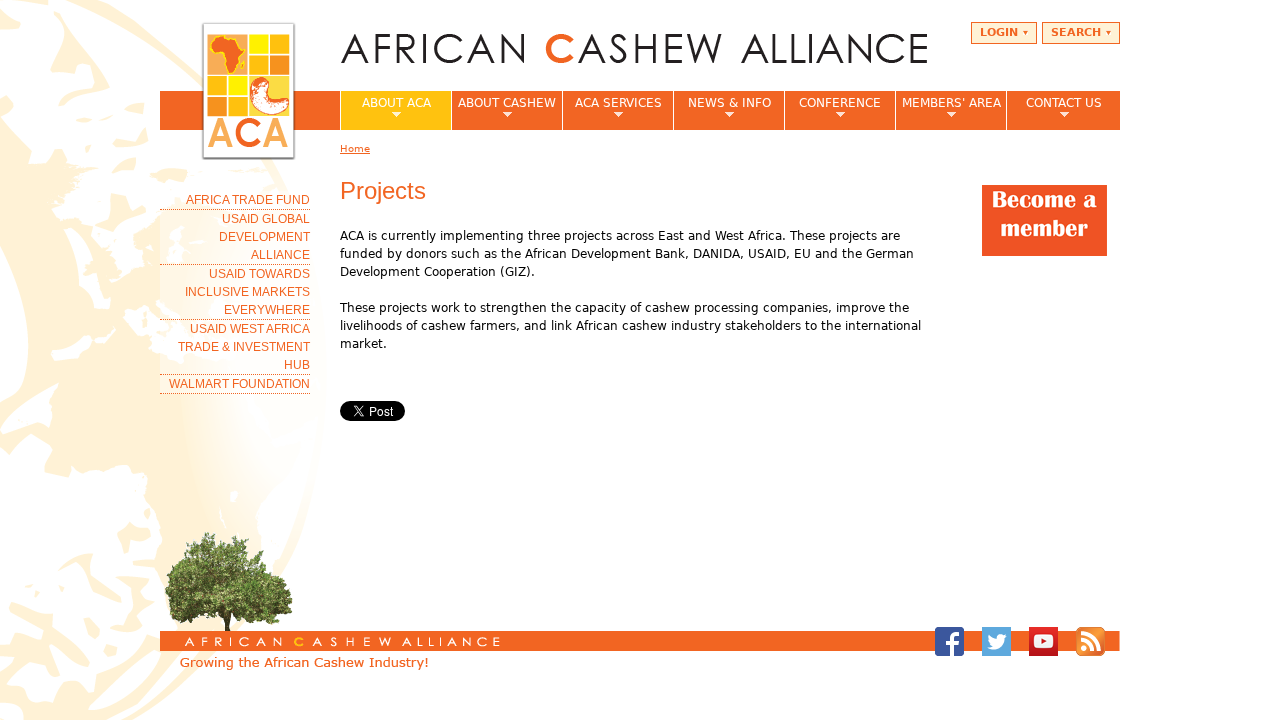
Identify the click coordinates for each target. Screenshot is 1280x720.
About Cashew (503, 109)
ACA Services (612, 109)
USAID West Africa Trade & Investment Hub (244, 347)
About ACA (385, 109)
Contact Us (1054, 109)
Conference (832, 109)
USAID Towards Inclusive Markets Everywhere (247, 292)
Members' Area (948, 109)
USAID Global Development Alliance (264, 237)
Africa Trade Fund (248, 200)
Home (355, 148)
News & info (722, 109)
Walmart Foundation (239, 384)
